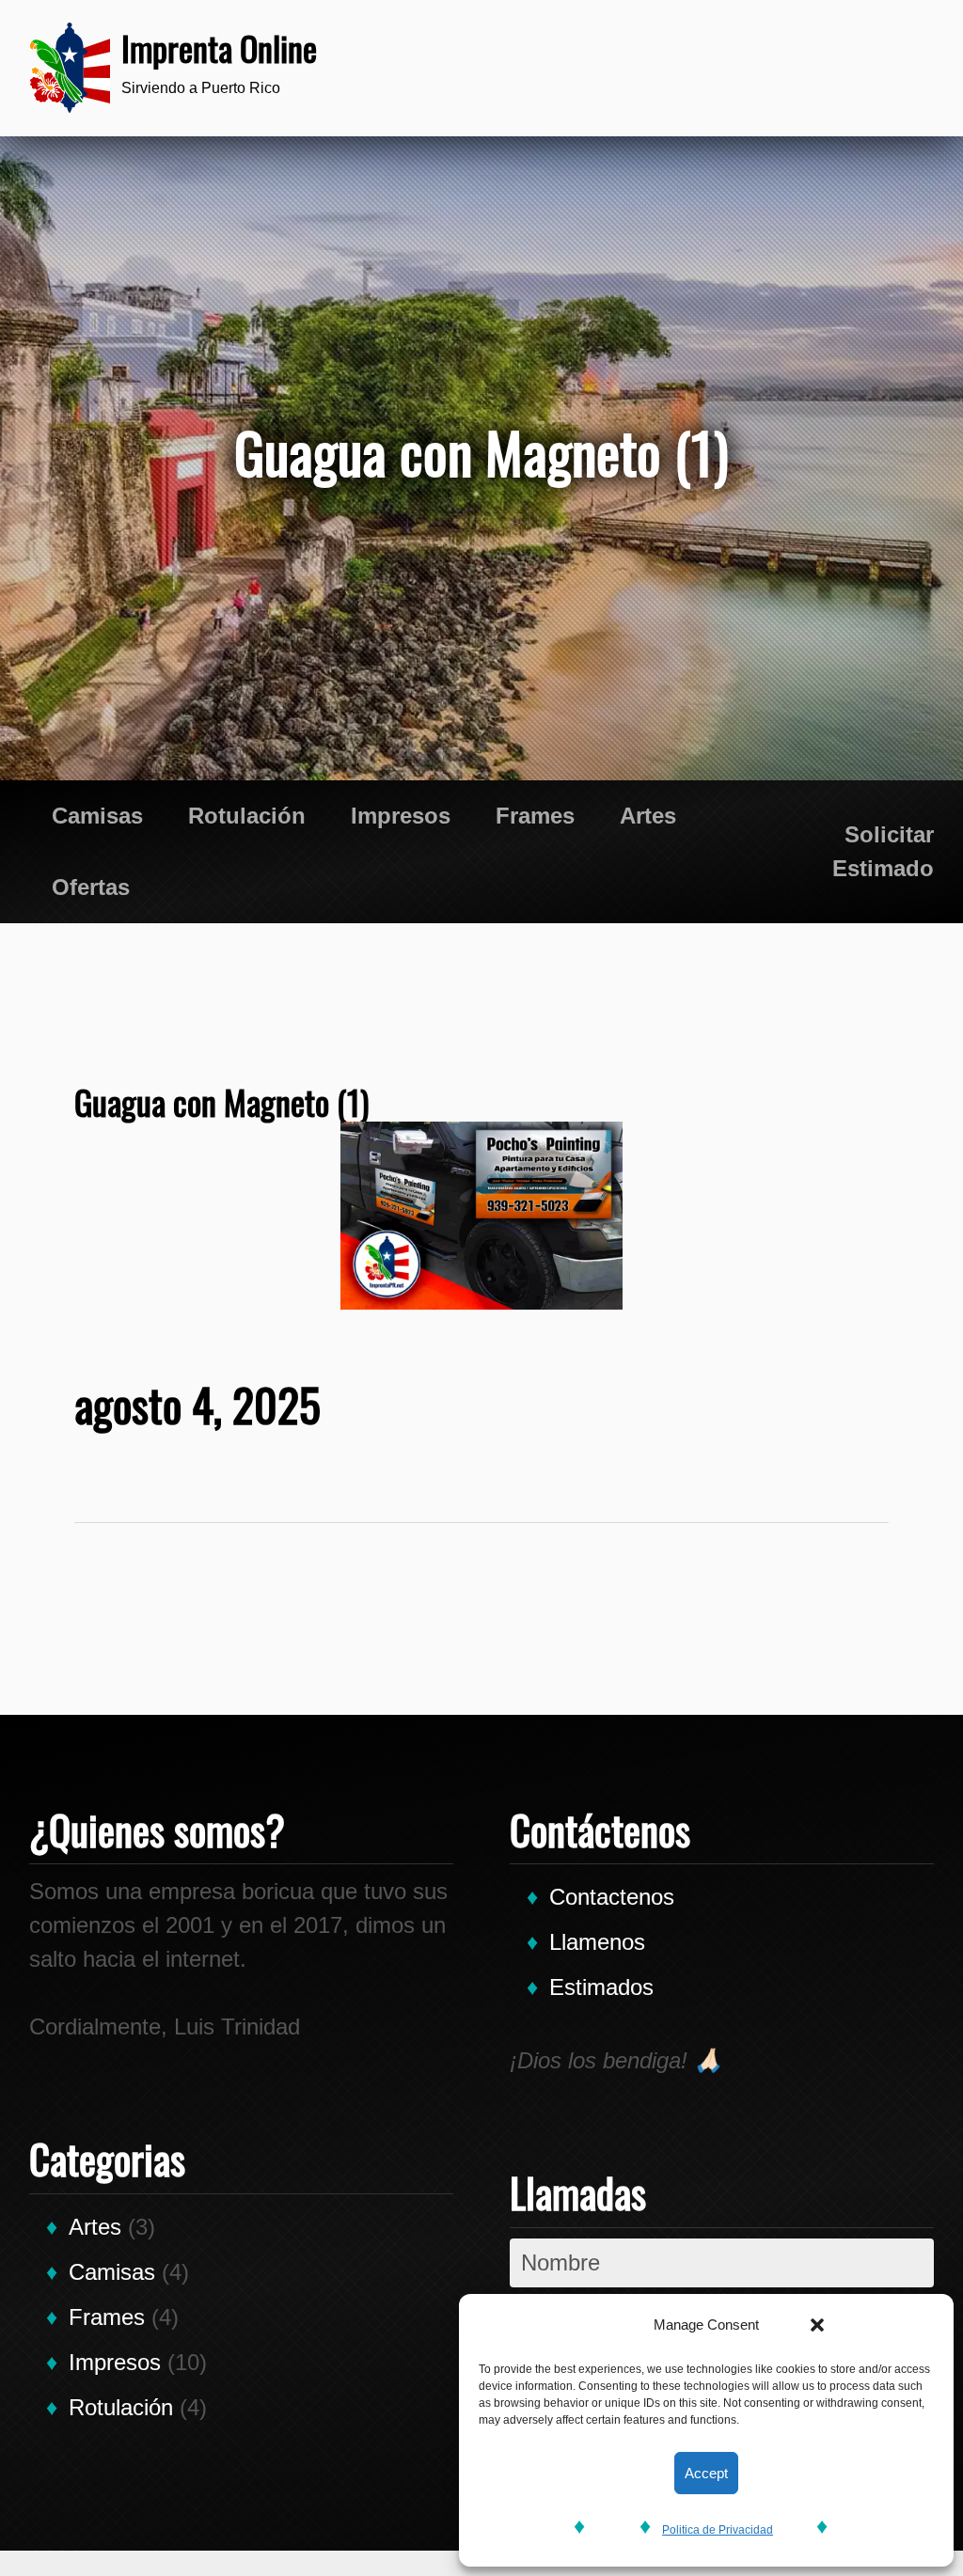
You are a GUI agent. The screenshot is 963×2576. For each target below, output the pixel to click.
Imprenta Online (219, 47)
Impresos (401, 816)
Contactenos (612, 1897)
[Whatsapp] (770, 68)
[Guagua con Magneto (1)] (482, 1216)
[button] (817, 2325)
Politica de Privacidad (718, 2530)
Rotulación (247, 816)
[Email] (883, 68)
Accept (706, 2473)
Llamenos (597, 1942)
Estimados (601, 1987)
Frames (535, 816)
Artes (648, 816)
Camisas (97, 816)
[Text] (827, 68)
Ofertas (91, 887)
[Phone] (714, 68)
